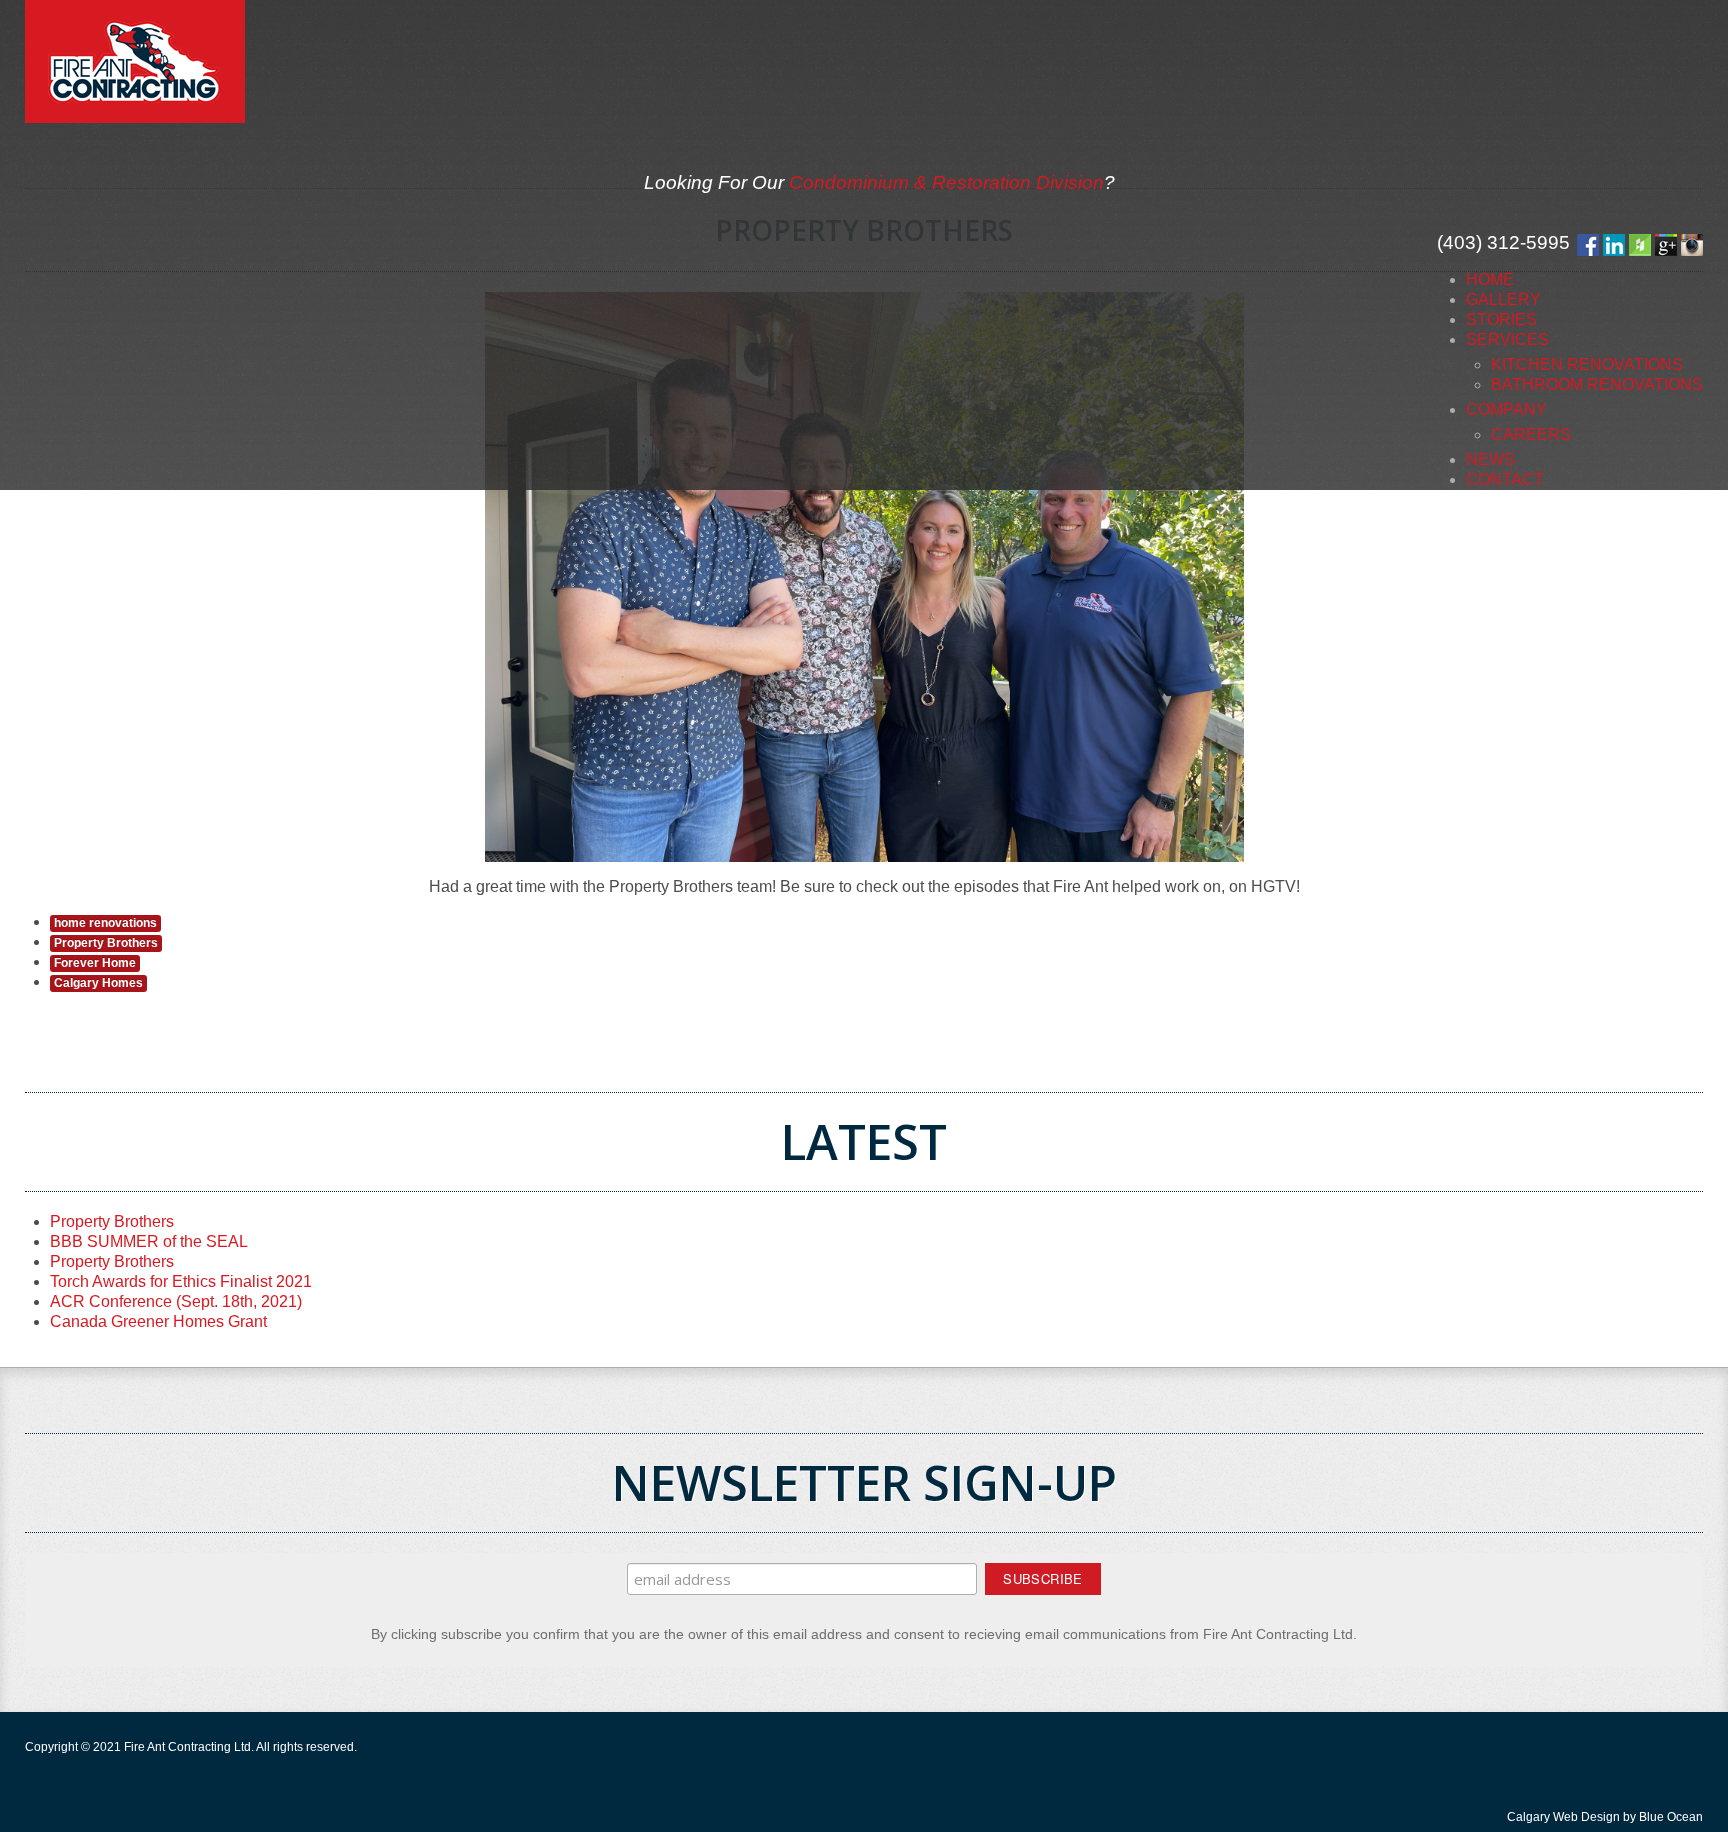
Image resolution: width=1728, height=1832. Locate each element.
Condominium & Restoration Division (946, 182)
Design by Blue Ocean (1642, 1817)
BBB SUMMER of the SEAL (149, 1241)
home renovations (105, 923)
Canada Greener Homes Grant (158, 1321)
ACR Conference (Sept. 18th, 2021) (176, 1301)
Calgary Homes (98, 983)
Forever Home (95, 963)
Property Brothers (106, 943)
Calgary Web (1542, 1817)
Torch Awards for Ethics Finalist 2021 (181, 1281)
